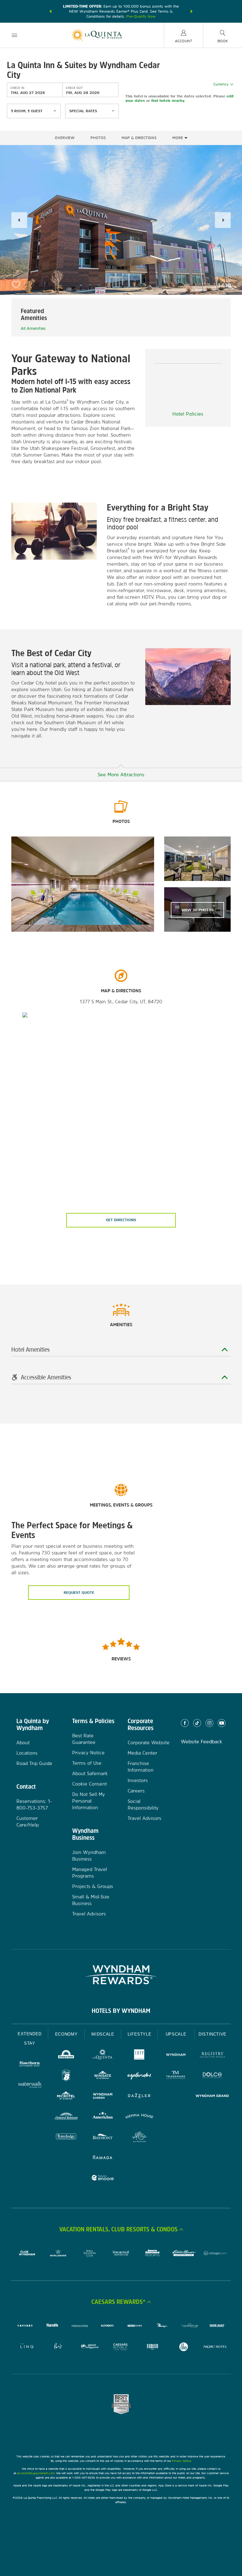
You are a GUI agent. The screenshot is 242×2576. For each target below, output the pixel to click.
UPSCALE (176, 2034)
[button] (50, 11)
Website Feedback (202, 1742)
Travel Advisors (89, 1914)
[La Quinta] (103, 2056)
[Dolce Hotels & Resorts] (212, 2076)
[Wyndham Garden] (103, 2097)
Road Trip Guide (34, 1763)
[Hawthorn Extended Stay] (30, 2065)
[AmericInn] (103, 2117)
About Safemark (90, 1773)
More (178, 138)
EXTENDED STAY (30, 2039)
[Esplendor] (139, 2076)
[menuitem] (14, 35)
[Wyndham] (176, 2056)
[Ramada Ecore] (103, 2179)
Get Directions (121, 1220)
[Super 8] (66, 2076)
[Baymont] (103, 2138)
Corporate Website (149, 1743)
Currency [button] (221, 84)
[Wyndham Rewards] (121, 1975)
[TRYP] (139, 2056)
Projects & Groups (93, 1886)
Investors (138, 1780)
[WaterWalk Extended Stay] (30, 2085)
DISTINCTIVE (213, 2034)
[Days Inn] (66, 2056)
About (23, 1743)
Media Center (142, 1753)
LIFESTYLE (140, 2034)
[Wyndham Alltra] (139, 2138)
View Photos (198, 910)
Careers (136, 1791)
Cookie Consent (89, 1784)
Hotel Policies (188, 414)
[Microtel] (66, 2097)
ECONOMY (66, 2034)
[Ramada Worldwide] (103, 2158)
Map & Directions (139, 138)
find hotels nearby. (168, 101)
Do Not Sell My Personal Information (89, 1801)
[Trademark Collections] (176, 2076)
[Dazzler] (139, 2097)
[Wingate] (103, 2076)
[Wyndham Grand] (212, 2097)
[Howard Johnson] (66, 2117)
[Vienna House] (139, 2117)
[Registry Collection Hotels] (212, 2056)
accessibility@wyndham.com (36, 2473)
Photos (98, 138)
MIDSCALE (103, 2034)
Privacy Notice (88, 1753)
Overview (65, 138)
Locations (27, 1753)
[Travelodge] (66, 2138)
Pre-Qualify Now (141, 16)
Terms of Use (87, 1763)
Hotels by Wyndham (121, 2011)
